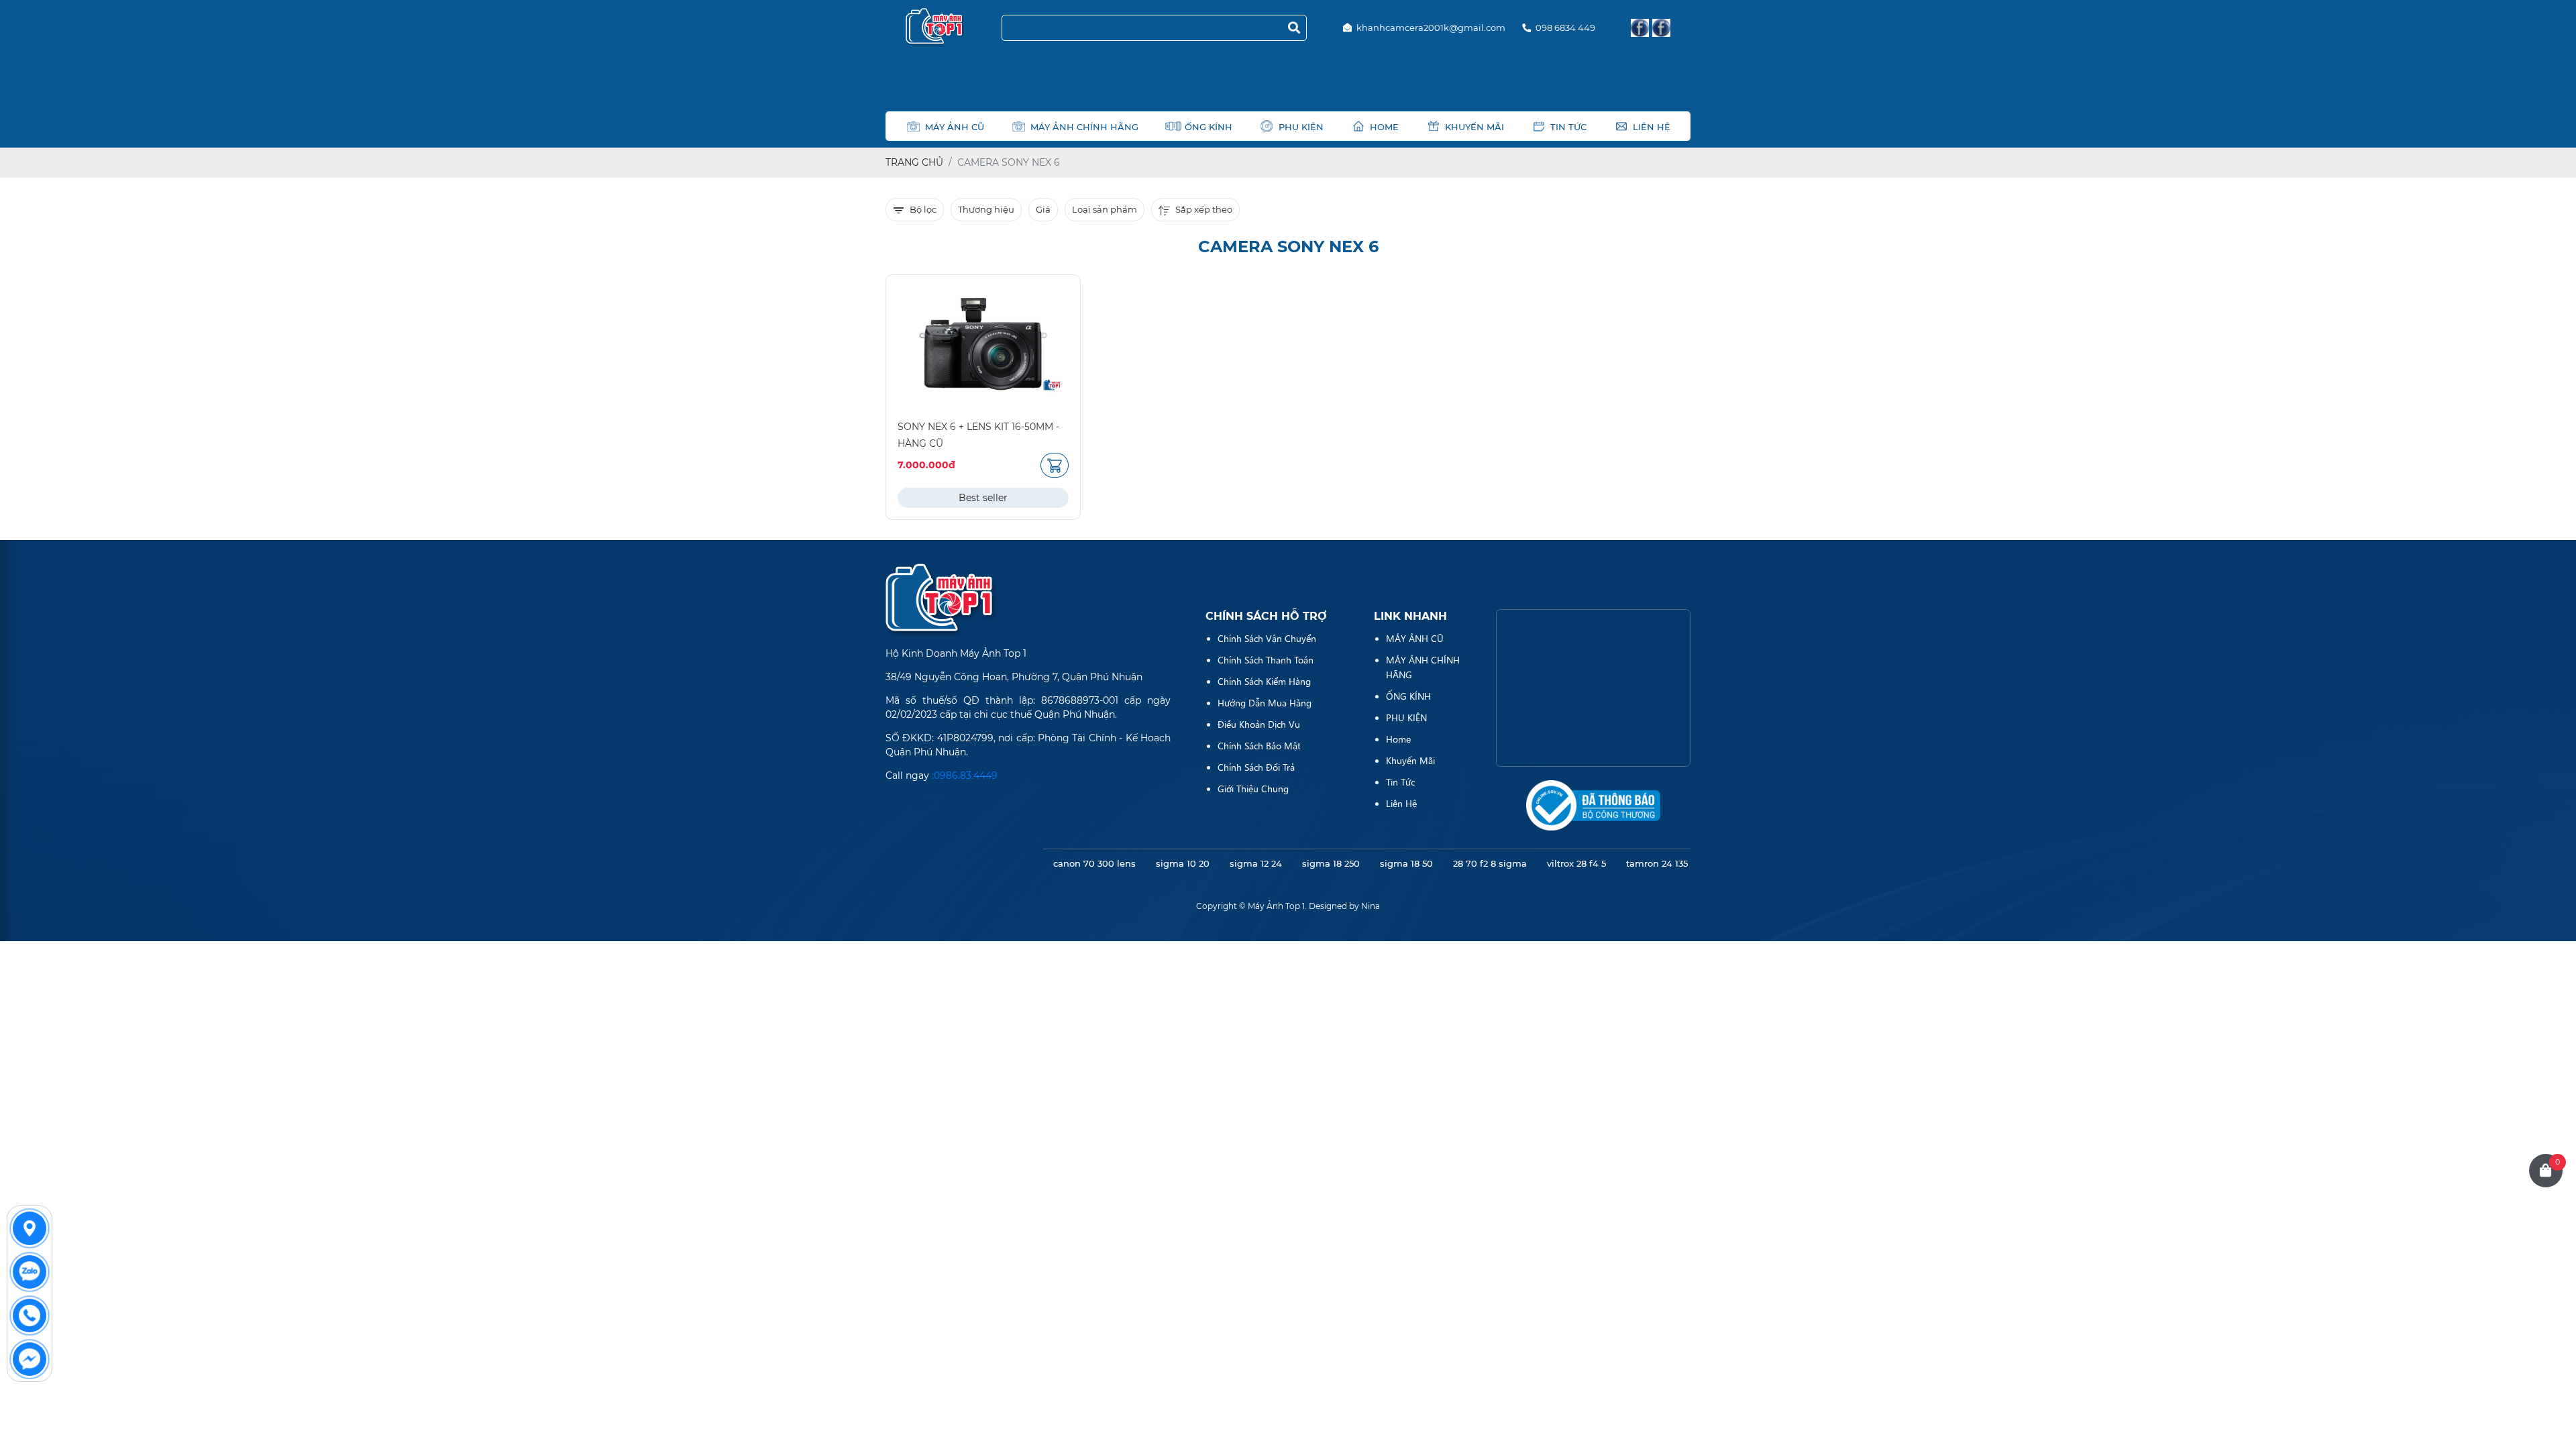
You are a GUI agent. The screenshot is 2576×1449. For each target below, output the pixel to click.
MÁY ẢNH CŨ (955, 127)
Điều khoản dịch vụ (1259, 724)
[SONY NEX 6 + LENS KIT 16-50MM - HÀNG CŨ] (983, 344)
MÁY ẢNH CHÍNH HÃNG (1084, 127)
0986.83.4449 (966, 775)
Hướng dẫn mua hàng (1265, 702)
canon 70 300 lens (1094, 863)
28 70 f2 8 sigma (1490, 863)
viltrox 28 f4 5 (1576, 863)
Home (1384, 127)
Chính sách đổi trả (1256, 767)
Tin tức (1568, 127)
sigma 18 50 (1406, 863)
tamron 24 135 (1657, 863)
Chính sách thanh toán (1266, 659)
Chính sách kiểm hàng (1264, 681)
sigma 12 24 (1256, 863)
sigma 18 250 (1331, 863)
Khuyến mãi (1474, 127)
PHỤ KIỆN (1301, 127)
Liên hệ (1652, 127)
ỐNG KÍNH (1209, 127)
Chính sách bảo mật (1259, 745)
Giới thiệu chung (1253, 788)
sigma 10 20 (1183, 863)
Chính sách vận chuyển (1267, 638)
